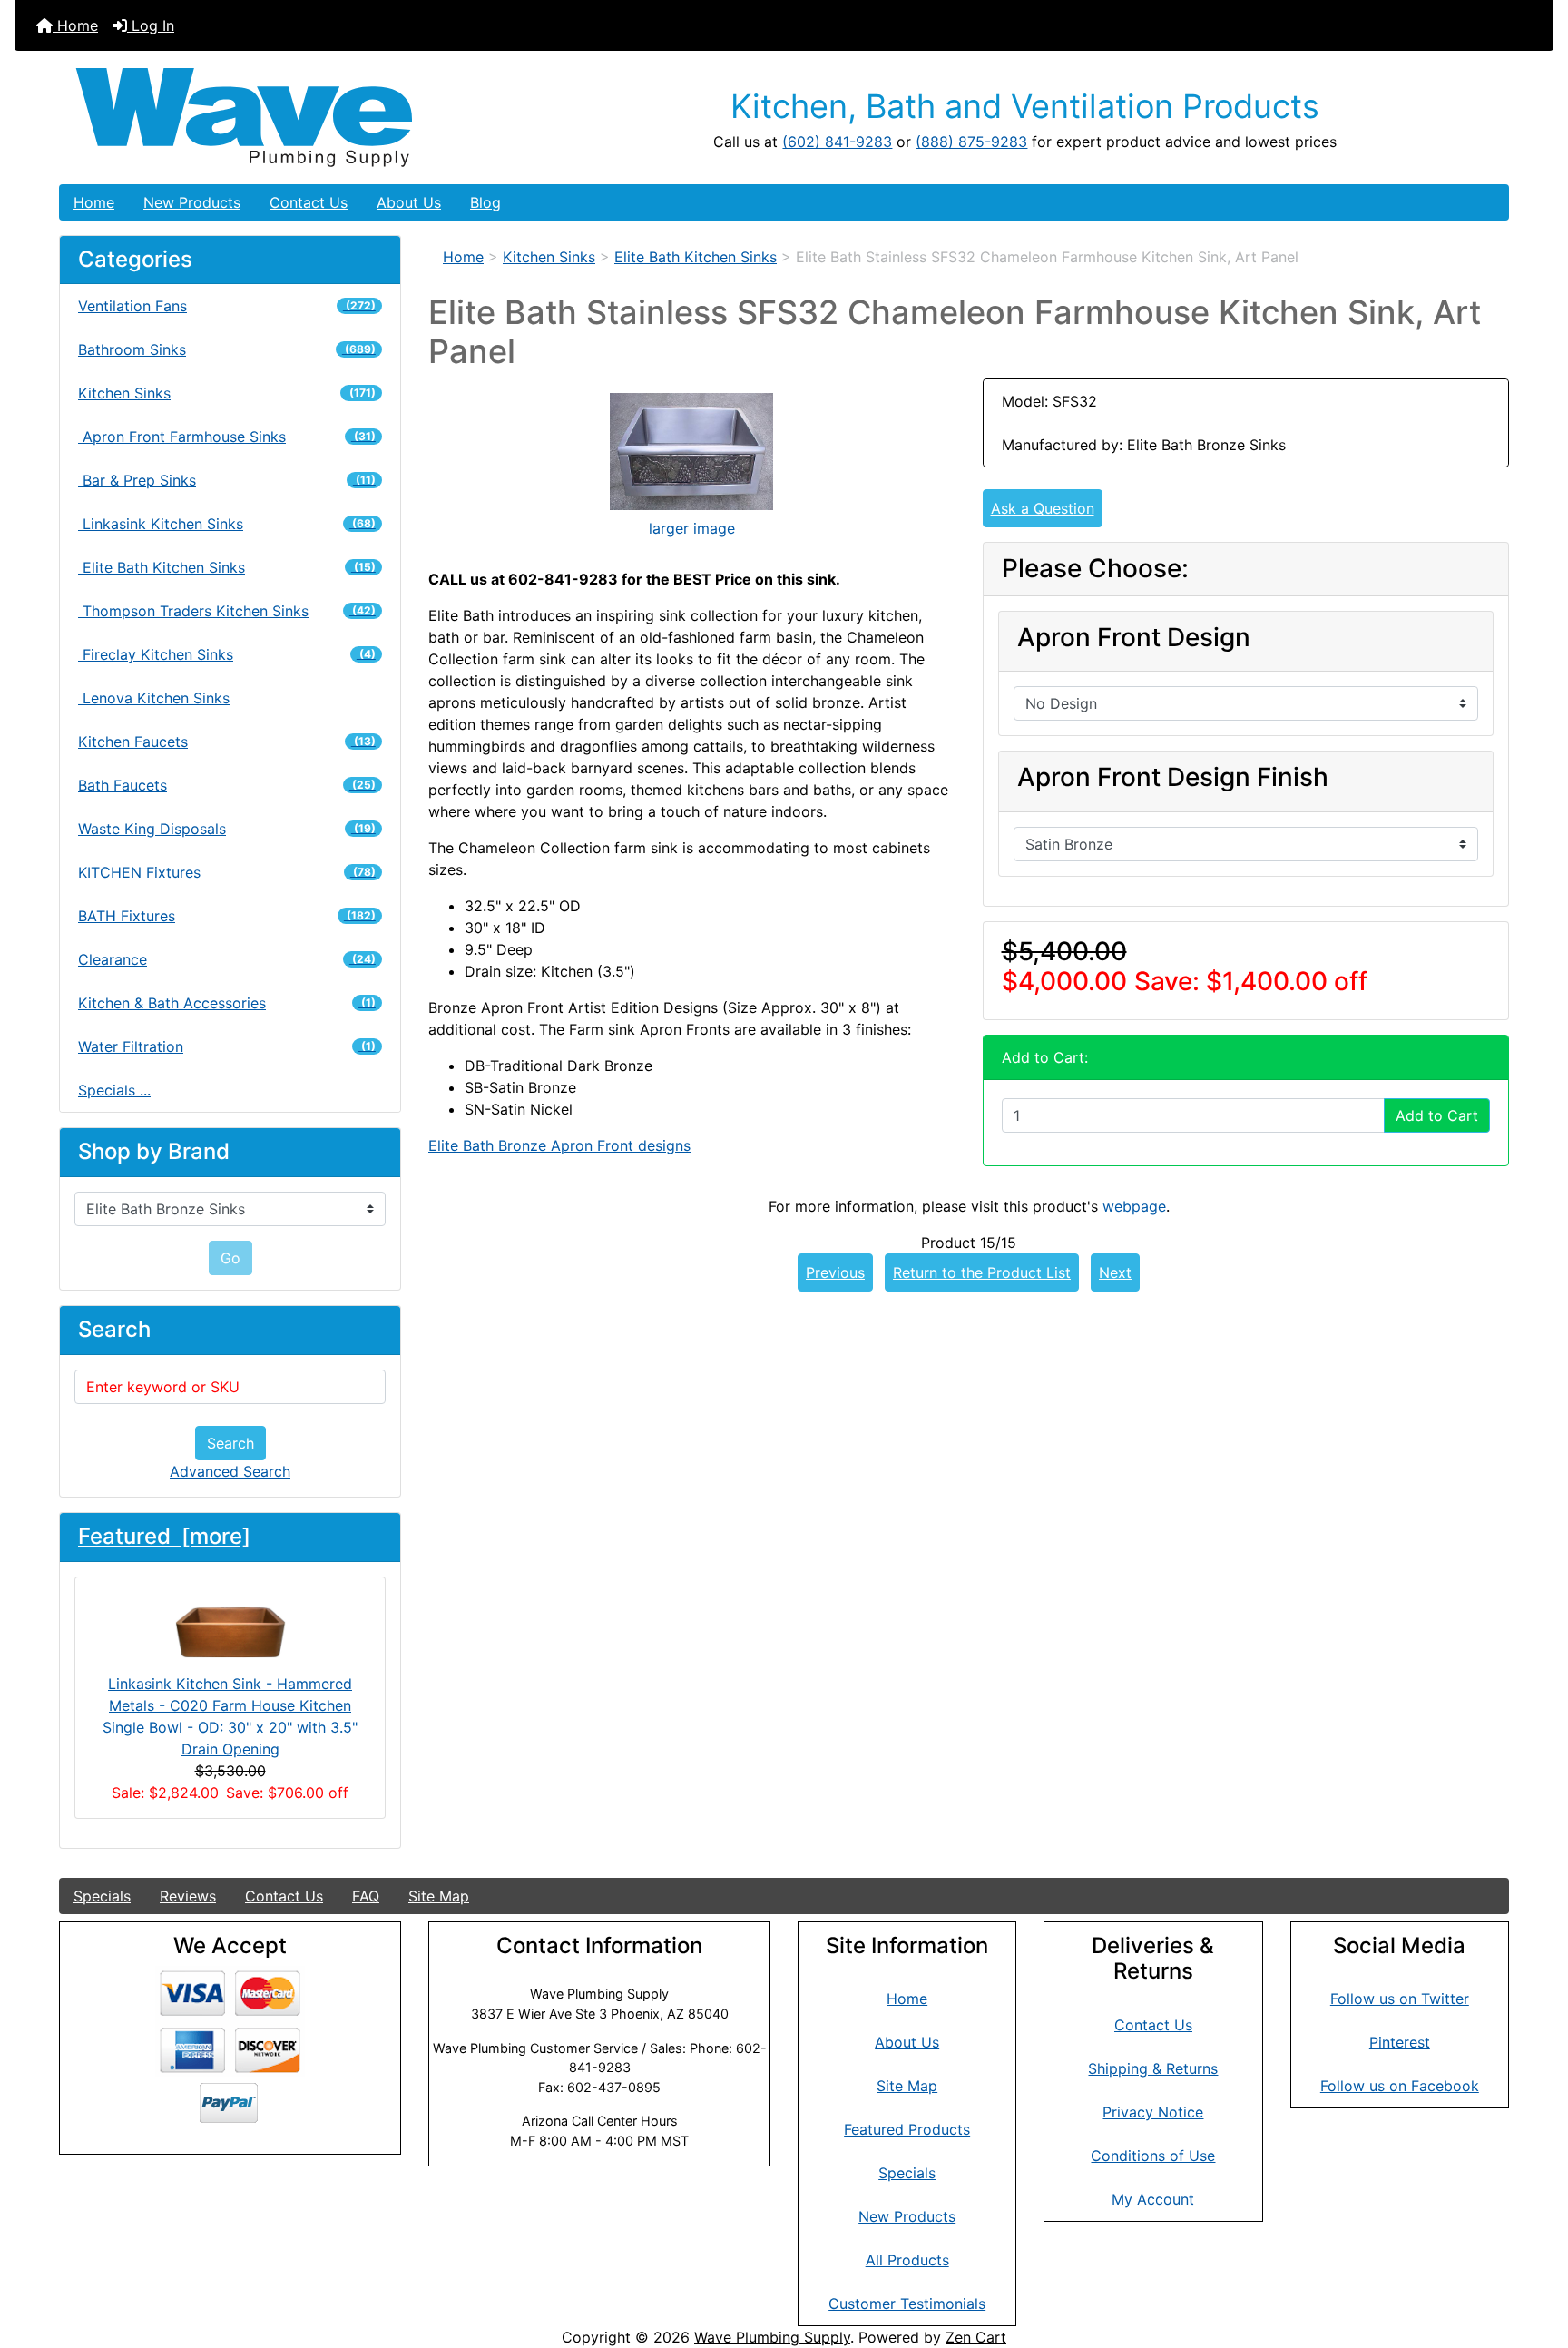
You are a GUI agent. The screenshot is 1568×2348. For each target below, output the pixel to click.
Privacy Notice (1153, 2112)
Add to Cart (1437, 1115)
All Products (907, 2260)
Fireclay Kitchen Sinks (227, 654)
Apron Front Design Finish (1173, 777)
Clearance (227, 959)
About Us (409, 202)
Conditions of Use (1153, 2156)
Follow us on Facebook (1400, 2086)
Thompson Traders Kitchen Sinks (227, 611)
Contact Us (309, 202)
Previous (835, 1272)
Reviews (188, 1896)
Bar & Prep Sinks (227, 480)
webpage (1134, 1206)
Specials (102, 1896)
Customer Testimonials (907, 2304)
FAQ (366, 1896)
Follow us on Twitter (1400, 1999)
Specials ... (114, 1090)
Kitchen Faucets (227, 742)
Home (75, 25)
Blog (485, 202)
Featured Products (907, 2129)
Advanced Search (230, 1471)
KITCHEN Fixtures (227, 872)
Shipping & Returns (1153, 2068)
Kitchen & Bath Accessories (227, 1003)
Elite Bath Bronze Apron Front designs (559, 1145)
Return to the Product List (982, 1272)
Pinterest (1400, 2042)
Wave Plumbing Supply (772, 2337)
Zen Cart (976, 2337)
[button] (1534, 2258)
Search (230, 1443)
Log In (151, 25)
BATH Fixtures (227, 916)
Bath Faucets (227, 785)
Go (230, 1258)
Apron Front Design (1134, 638)
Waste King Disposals (227, 829)
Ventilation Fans (227, 306)
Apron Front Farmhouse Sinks (227, 437)
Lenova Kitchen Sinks (154, 698)
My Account (1153, 2199)
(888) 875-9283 (971, 142)
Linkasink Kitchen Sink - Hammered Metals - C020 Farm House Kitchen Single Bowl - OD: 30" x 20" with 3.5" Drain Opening (230, 1716)
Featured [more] (164, 1536)
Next (1115, 1272)
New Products (192, 202)
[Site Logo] (301, 118)
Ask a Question (1043, 508)
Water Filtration (227, 1046)
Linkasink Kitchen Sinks (227, 524)
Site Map (439, 1896)
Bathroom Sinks (227, 349)
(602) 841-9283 (837, 142)
